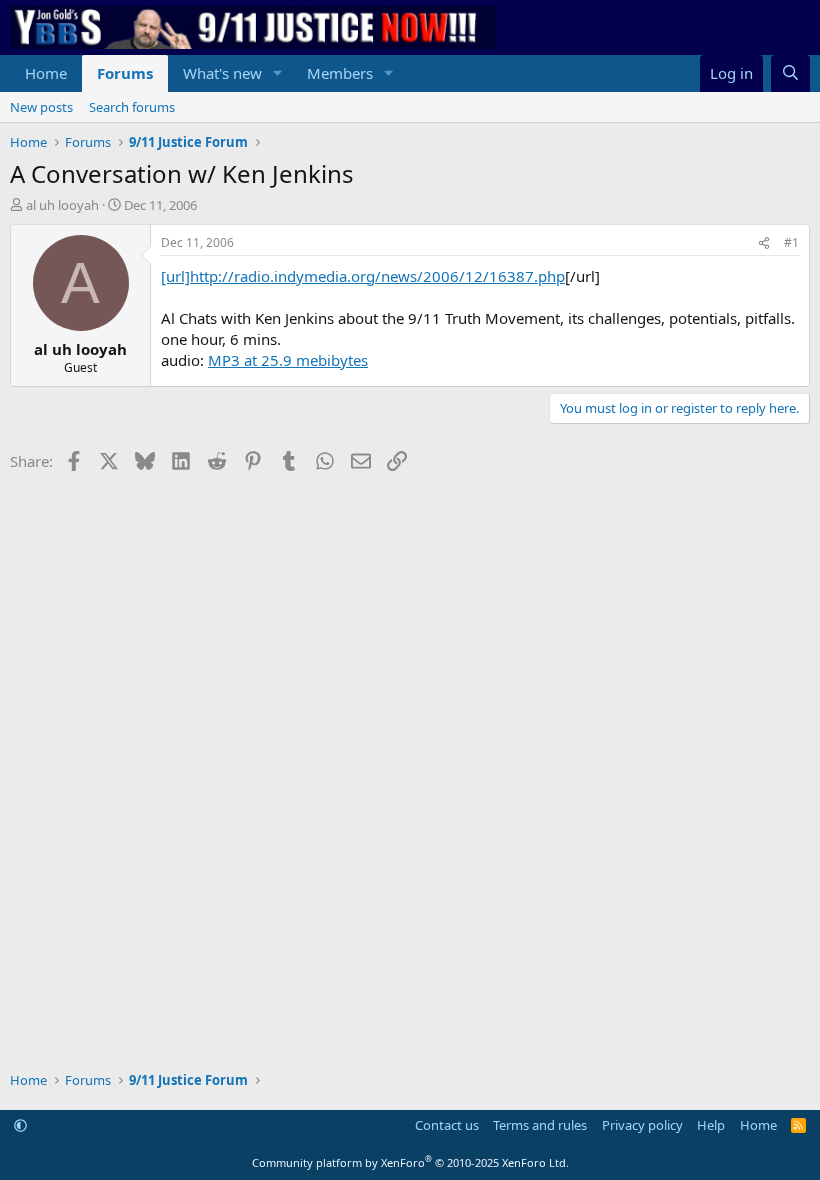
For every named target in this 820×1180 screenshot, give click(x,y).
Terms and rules (540, 1125)
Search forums (132, 107)
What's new (222, 73)
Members (340, 73)
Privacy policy (642, 1125)
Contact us (447, 1125)
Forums (125, 73)
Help (711, 1125)
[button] (278, 73)
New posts (41, 107)
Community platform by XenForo (410, 1162)
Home (46, 73)
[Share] (764, 243)
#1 (791, 242)
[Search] (790, 73)
